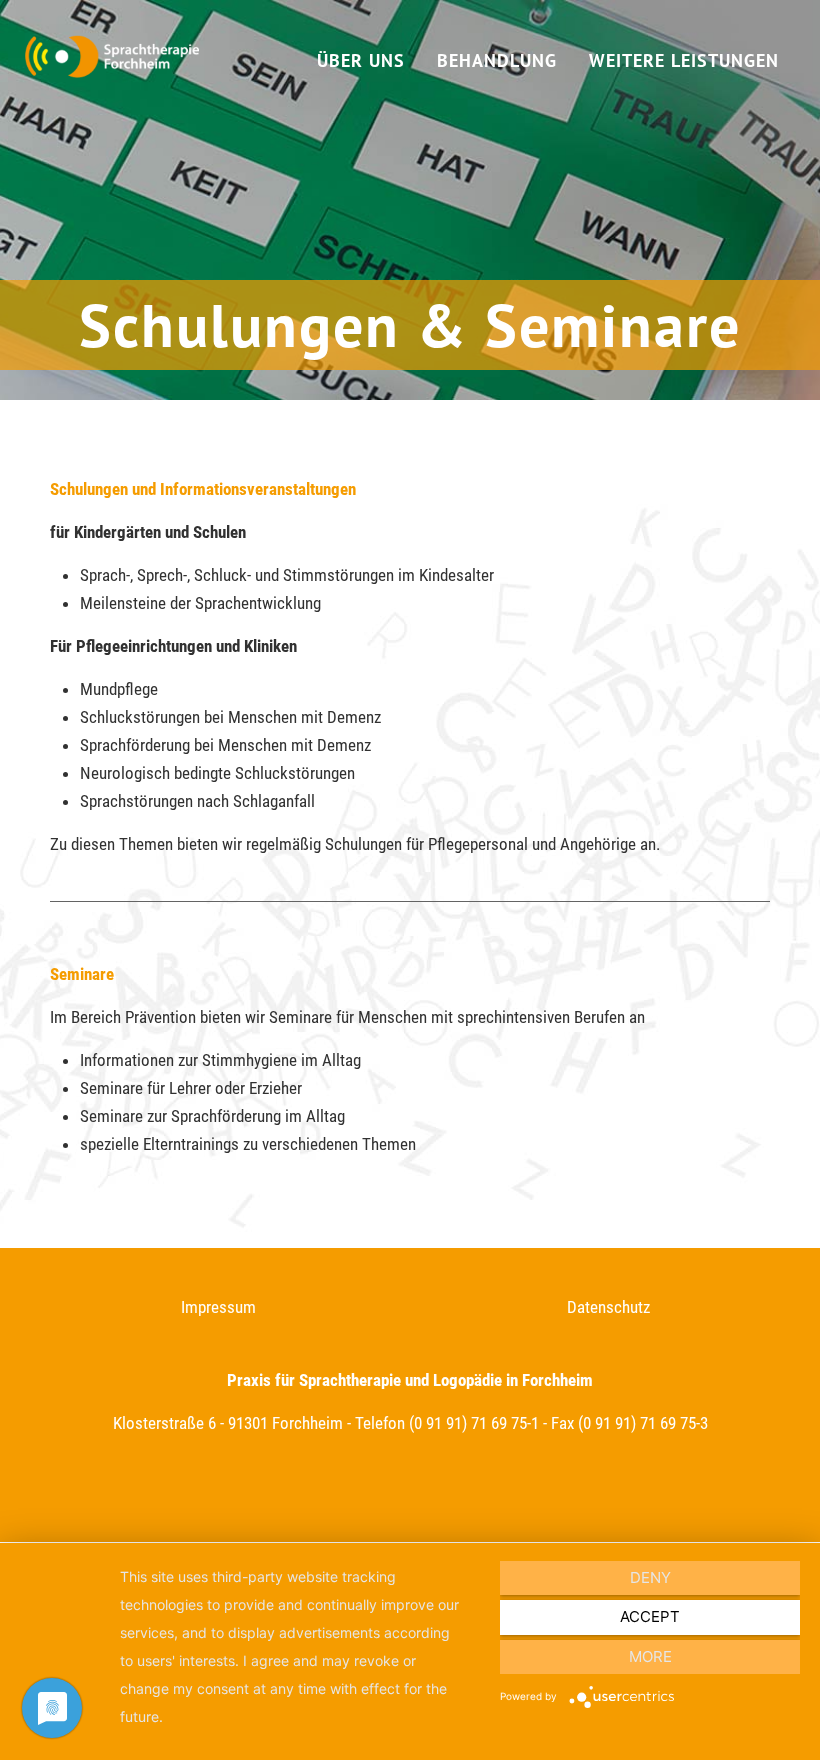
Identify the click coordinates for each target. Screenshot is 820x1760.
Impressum (218, 1307)
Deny (650, 1577)
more (650, 1656)
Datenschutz (608, 1307)
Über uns (361, 60)
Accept (650, 1616)
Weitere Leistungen (684, 60)
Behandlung (497, 60)
